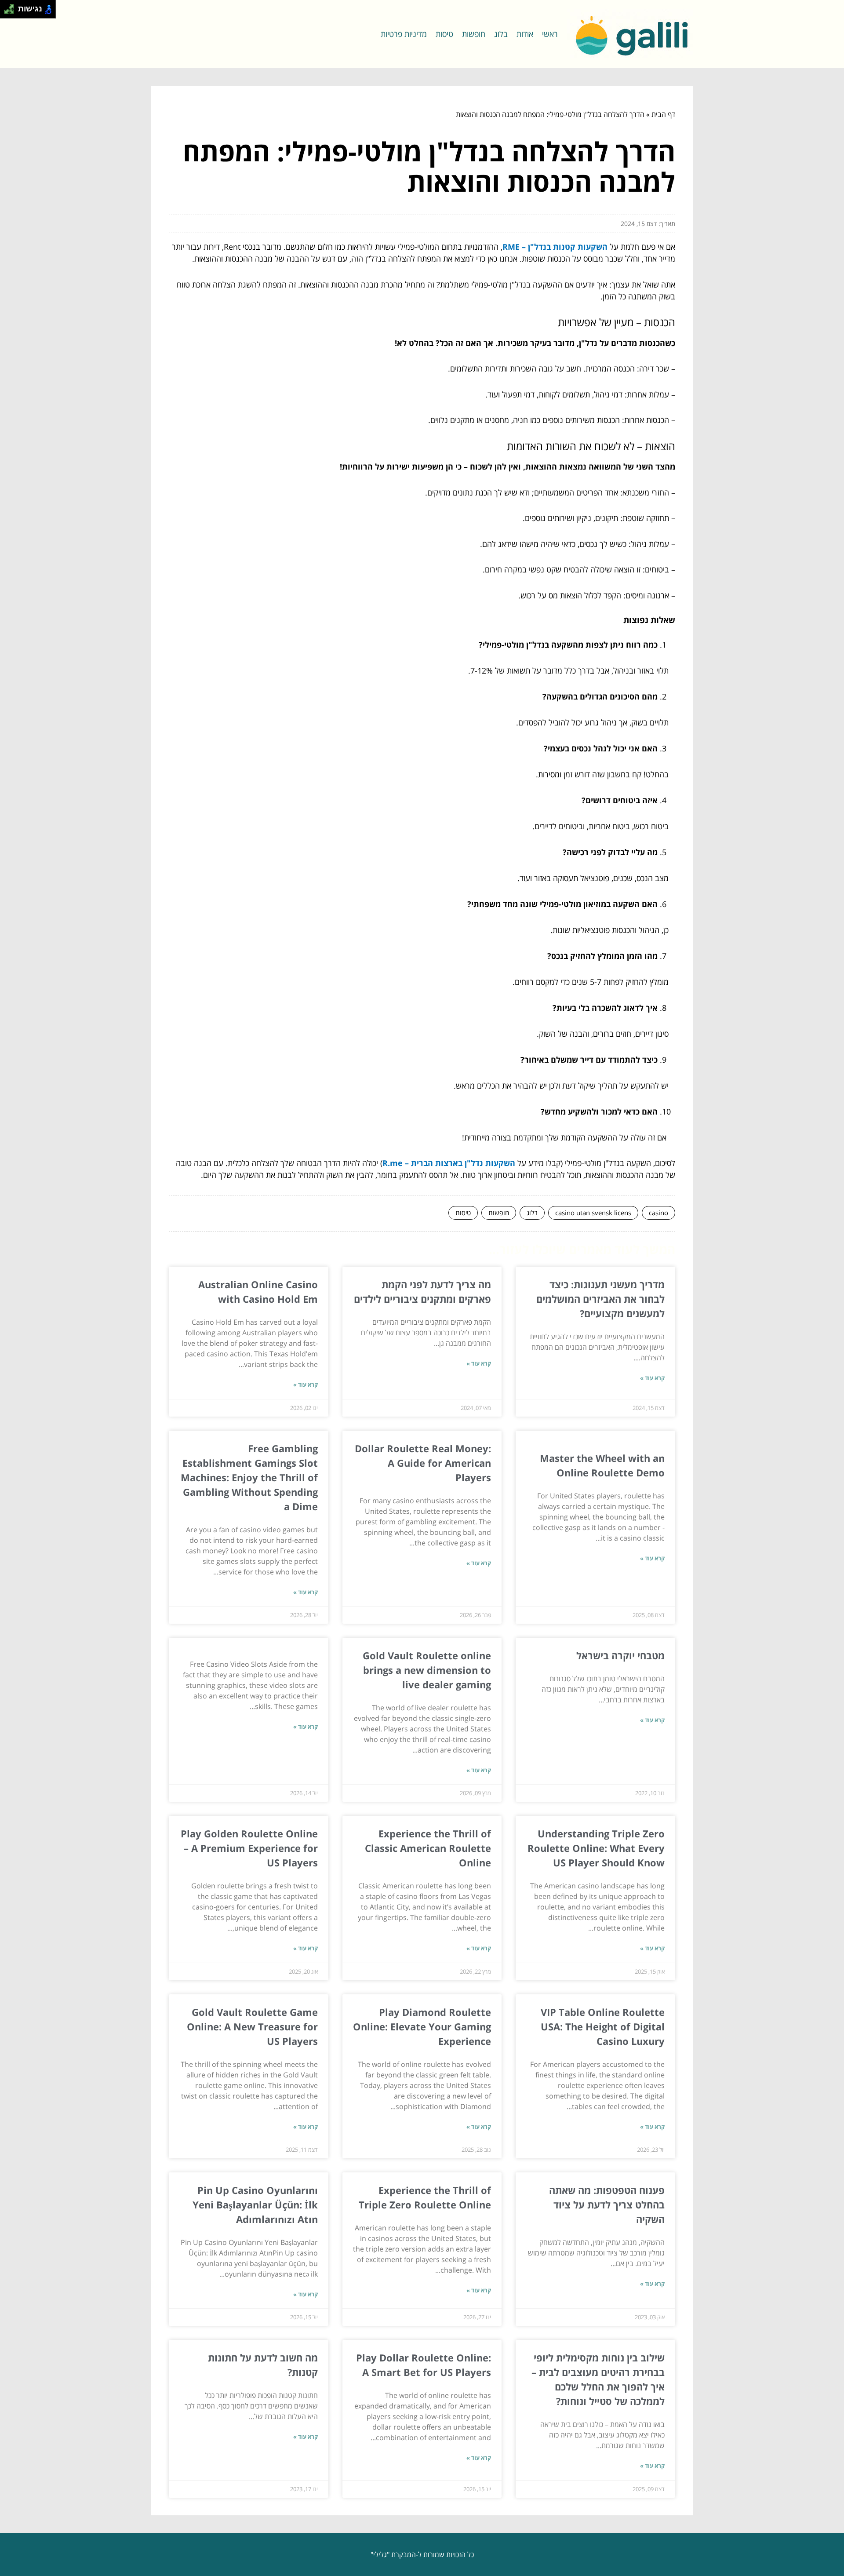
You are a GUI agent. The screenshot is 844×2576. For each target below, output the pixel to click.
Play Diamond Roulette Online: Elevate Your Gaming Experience (422, 2026)
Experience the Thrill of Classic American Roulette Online (428, 1848)
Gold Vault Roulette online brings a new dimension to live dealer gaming (427, 1670)
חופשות (474, 34)
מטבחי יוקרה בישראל (620, 1655)
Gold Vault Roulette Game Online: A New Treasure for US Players (252, 2026)
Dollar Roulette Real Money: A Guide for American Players (423, 1463)
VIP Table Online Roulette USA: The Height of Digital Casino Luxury (603, 2026)
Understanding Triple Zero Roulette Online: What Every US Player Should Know (596, 1848)
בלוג (501, 34)
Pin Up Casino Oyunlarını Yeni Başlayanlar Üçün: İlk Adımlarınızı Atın (255, 2204)
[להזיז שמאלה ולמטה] (7, 12)
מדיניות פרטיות (404, 34)
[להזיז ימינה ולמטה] (12, 12)
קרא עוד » (652, 1378)
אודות (525, 34)
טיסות (444, 34)
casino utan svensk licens (593, 1213)
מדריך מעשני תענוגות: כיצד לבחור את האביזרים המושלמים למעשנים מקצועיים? (600, 1299)
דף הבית (663, 114)
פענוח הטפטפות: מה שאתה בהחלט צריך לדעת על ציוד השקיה (607, 2204)
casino (658, 1213)
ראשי (550, 34)
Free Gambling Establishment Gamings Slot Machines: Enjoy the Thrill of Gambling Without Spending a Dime (249, 1477)
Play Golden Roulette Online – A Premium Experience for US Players (249, 1848)
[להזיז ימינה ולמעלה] (12, 7)
